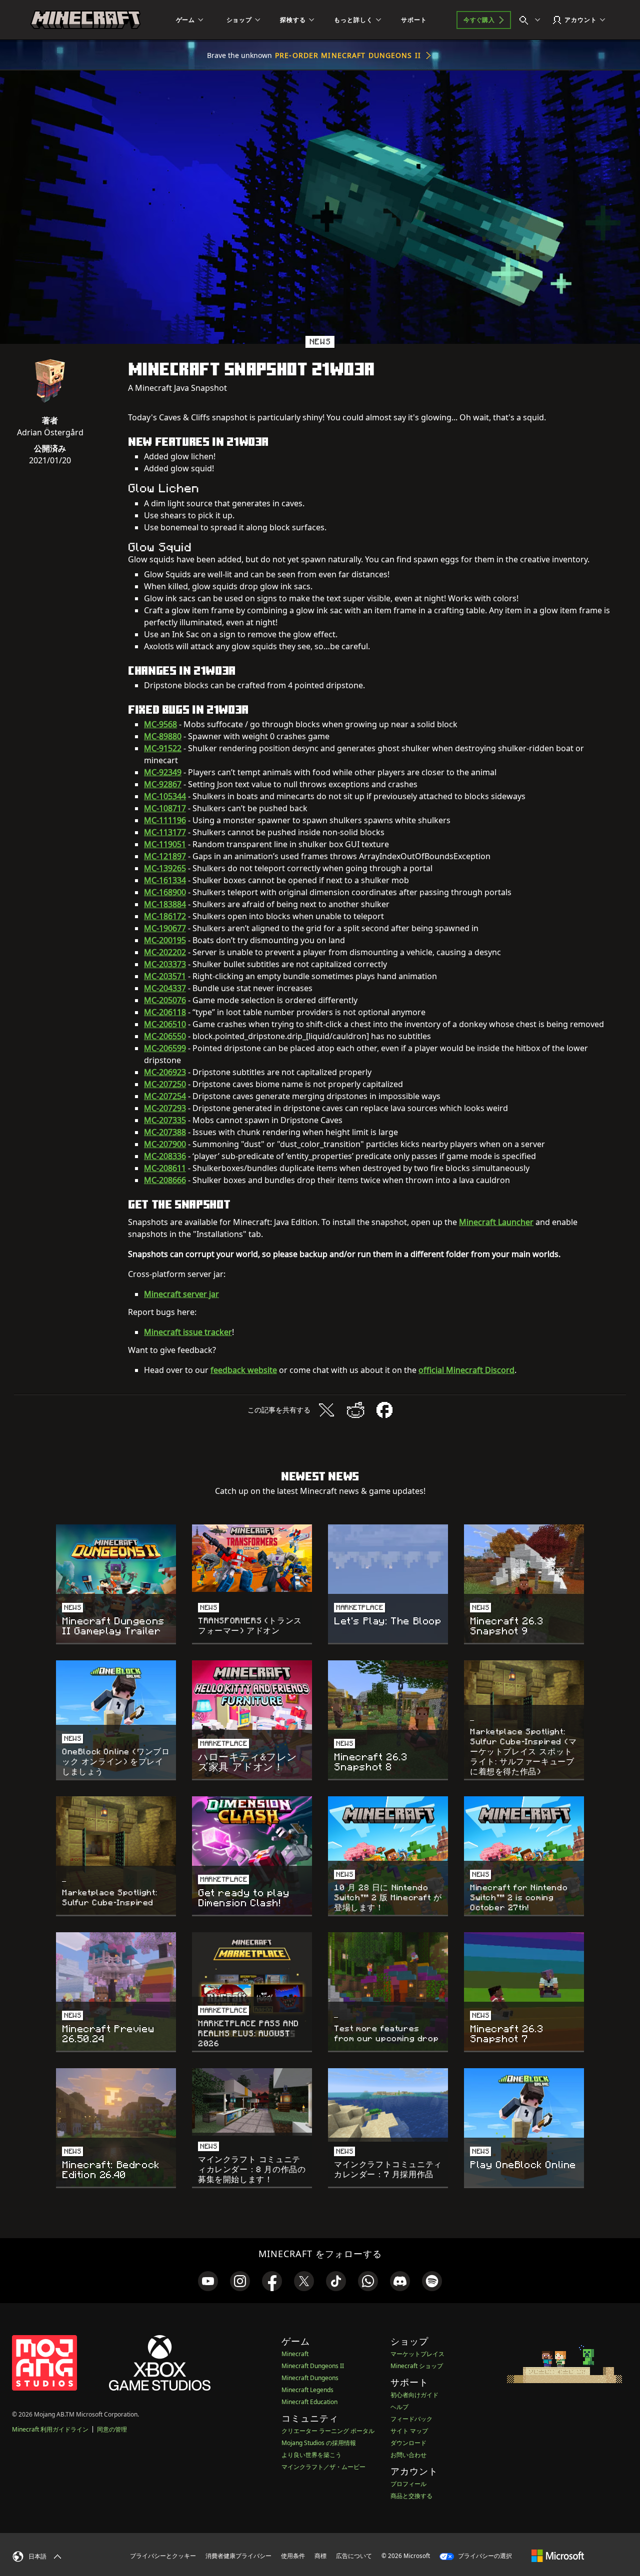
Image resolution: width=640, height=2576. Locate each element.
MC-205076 (165, 1000)
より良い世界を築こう (311, 2455)
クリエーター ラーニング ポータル (328, 2431)
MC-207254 (165, 1096)
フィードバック (411, 2419)
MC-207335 (165, 1120)
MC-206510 (165, 1024)
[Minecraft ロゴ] (85, 20)
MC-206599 (165, 1048)
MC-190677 (165, 928)
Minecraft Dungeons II (313, 2366)
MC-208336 (165, 1156)
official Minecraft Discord (466, 1370)
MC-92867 (163, 784)
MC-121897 (165, 856)
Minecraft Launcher (496, 1222)
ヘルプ (399, 2407)
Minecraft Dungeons (310, 2378)
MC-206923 (165, 1072)
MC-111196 (165, 820)
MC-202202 (165, 952)
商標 (320, 2556)
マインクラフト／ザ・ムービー (323, 2467)
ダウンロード (408, 2443)
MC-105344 (165, 796)
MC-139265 (165, 868)
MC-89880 (163, 736)
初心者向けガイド (414, 2395)
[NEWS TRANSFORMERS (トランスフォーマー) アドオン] (252, 1558)
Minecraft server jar (181, 1294)
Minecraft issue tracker (188, 1332)
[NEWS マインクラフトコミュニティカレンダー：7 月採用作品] (388, 2105)
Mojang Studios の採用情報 (319, 2443)
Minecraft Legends (307, 2390)
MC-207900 (165, 1144)
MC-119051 (165, 844)
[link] (208, 2281)
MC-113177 (165, 832)
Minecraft (295, 2354)
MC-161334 (165, 880)
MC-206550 (165, 1036)
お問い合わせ (408, 2455)
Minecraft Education (309, 2402)
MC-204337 (165, 988)
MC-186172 (165, 916)
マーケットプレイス (417, 2354)
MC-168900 (165, 892)
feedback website (244, 1370)
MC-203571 (165, 976)
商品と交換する (411, 2496)
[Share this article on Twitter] (326, 1410)
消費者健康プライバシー (238, 2556)
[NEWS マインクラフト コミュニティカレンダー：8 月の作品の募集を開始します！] (252, 2102)
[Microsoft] (558, 2556)
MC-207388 (165, 1132)
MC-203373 (165, 964)
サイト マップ (409, 2431)
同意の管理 (112, 2429)
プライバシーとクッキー (163, 2556)
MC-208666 (165, 1180)
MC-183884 (165, 904)
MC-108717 (165, 808)
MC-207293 (165, 1108)
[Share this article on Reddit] (355, 1410)
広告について (354, 2556)
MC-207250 (165, 1084)
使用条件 (293, 2556)
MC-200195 (165, 940)
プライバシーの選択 (484, 2556)
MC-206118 (165, 1012)
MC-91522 (163, 748)
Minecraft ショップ (417, 2366)
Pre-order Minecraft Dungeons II (348, 55)
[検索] (532, 20)
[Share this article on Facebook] (384, 1410)
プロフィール (408, 2484)
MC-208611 (165, 1168)
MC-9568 (160, 724)
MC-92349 (163, 772)
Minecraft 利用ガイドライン (50, 2429)
